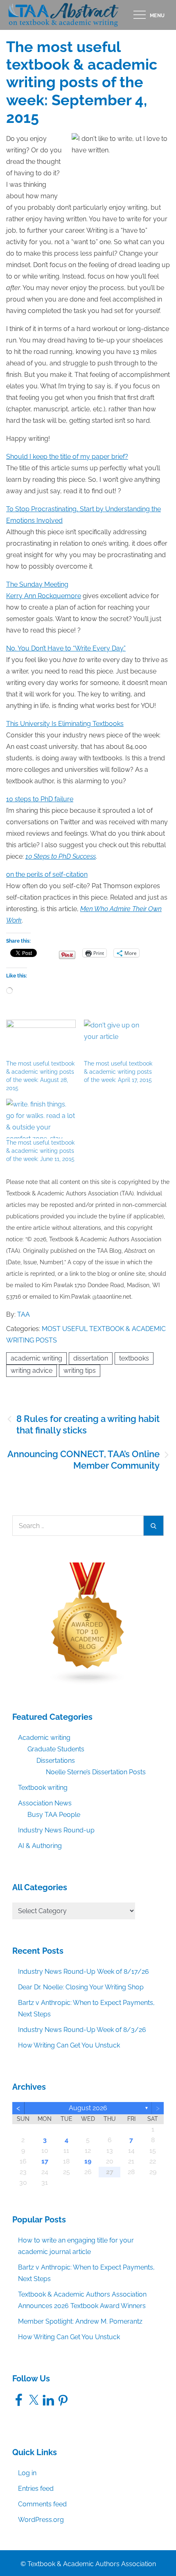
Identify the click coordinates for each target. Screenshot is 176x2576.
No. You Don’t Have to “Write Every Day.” (66, 648)
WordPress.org (41, 2520)
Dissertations (56, 1761)
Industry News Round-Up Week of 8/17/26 (83, 1972)
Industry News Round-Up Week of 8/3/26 (82, 2030)
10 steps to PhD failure (40, 799)
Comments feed (42, 2504)
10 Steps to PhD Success (61, 856)
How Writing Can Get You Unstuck (69, 2045)
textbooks (134, 1358)
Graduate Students (56, 1749)
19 (88, 2161)
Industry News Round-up (56, 1830)
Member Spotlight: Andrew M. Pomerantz (80, 2321)
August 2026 (88, 2108)
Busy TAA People (54, 1815)
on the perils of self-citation (47, 874)
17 (45, 2161)
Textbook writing (43, 1788)
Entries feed (36, 2489)
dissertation (91, 1358)
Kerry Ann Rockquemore (44, 596)
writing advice (32, 1371)
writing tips (80, 1371)
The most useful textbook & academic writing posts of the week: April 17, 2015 (118, 1072)
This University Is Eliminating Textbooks (65, 724)
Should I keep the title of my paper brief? (67, 457)
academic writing (36, 1358)
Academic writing (44, 1738)
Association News (45, 1803)
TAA (24, 1314)
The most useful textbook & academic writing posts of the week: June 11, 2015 (40, 1151)
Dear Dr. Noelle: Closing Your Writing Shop (81, 1987)
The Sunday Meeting (37, 584)
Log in (27, 2473)
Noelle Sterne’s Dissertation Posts (96, 1772)
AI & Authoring (40, 1846)
